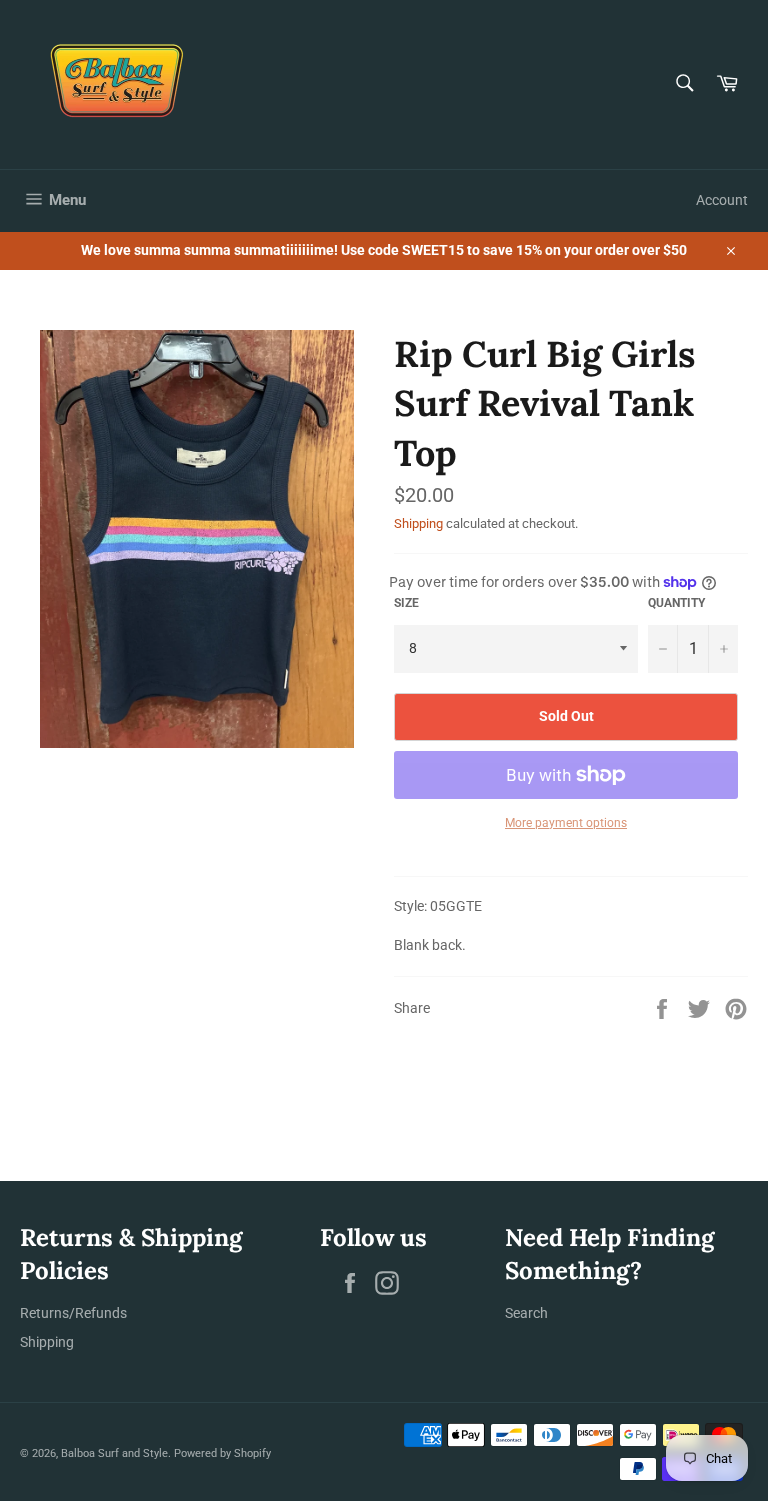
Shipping (418, 523)
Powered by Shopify (222, 1453)
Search (526, 1313)
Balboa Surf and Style (114, 1453)
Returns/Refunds (73, 1313)
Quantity (676, 603)
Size (406, 603)
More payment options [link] (566, 823)
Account (722, 200)
